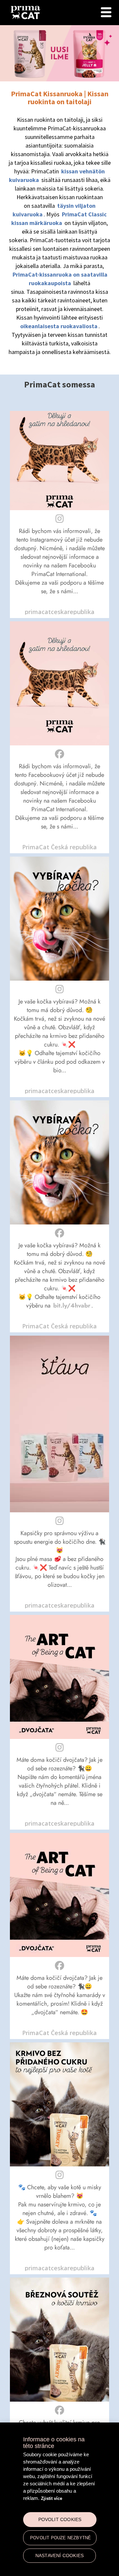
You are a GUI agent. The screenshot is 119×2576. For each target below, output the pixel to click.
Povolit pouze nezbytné (60, 2538)
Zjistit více (52, 2498)
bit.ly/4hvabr (72, 1306)
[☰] (106, 12)
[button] (59, 514)
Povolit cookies (60, 2520)
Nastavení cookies (59, 2556)
